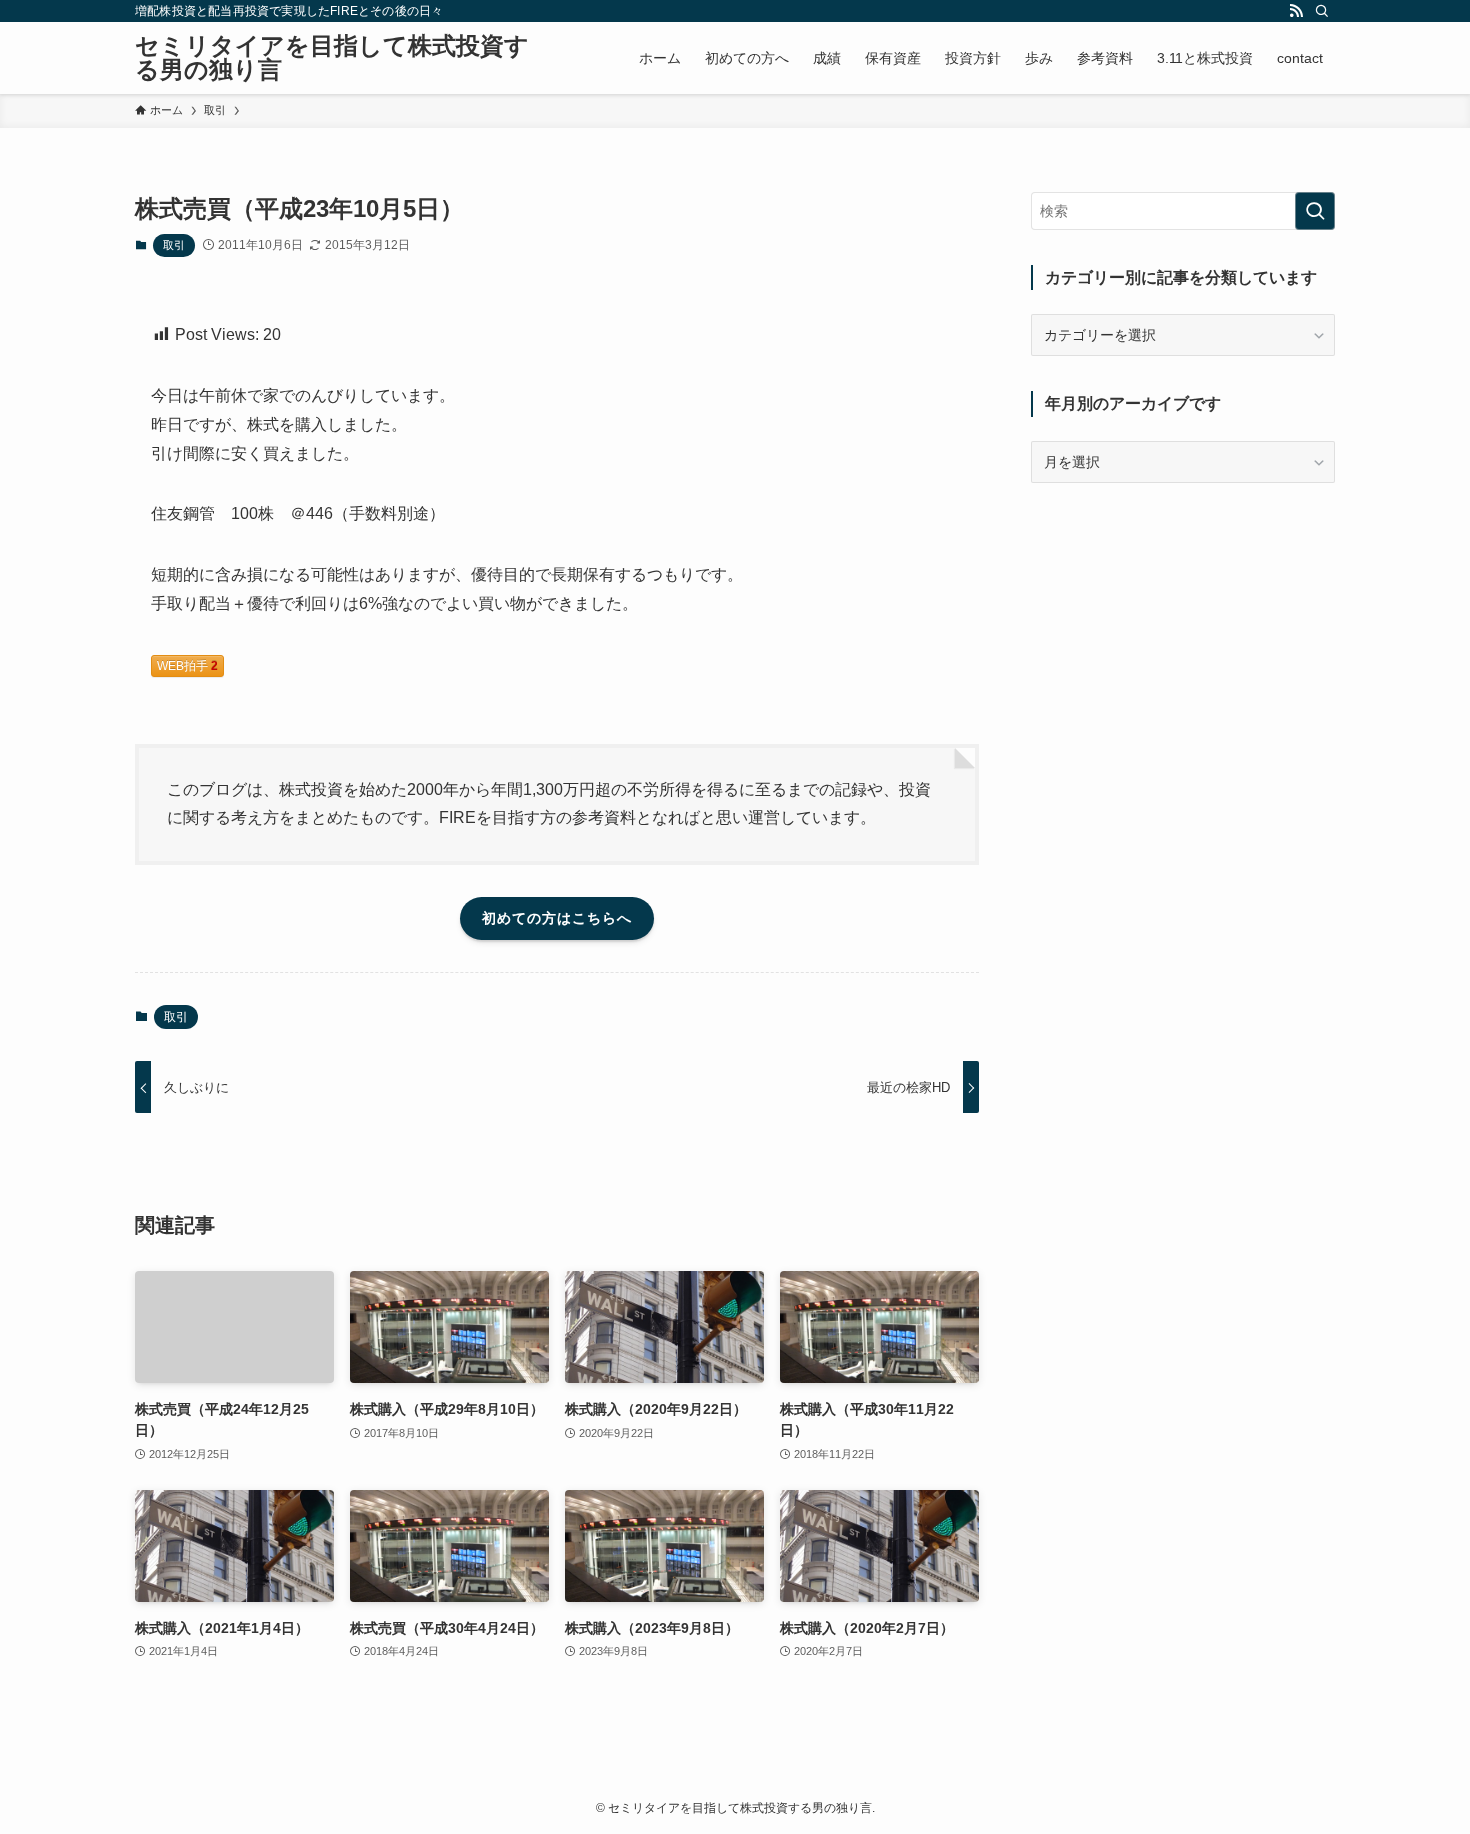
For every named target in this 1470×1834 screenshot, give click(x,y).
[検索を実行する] (1315, 211)
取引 (174, 245)
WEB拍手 (187, 666)
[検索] (1322, 11)
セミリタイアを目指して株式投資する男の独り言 (332, 58)
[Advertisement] (1183, 643)
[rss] (1296, 11)
